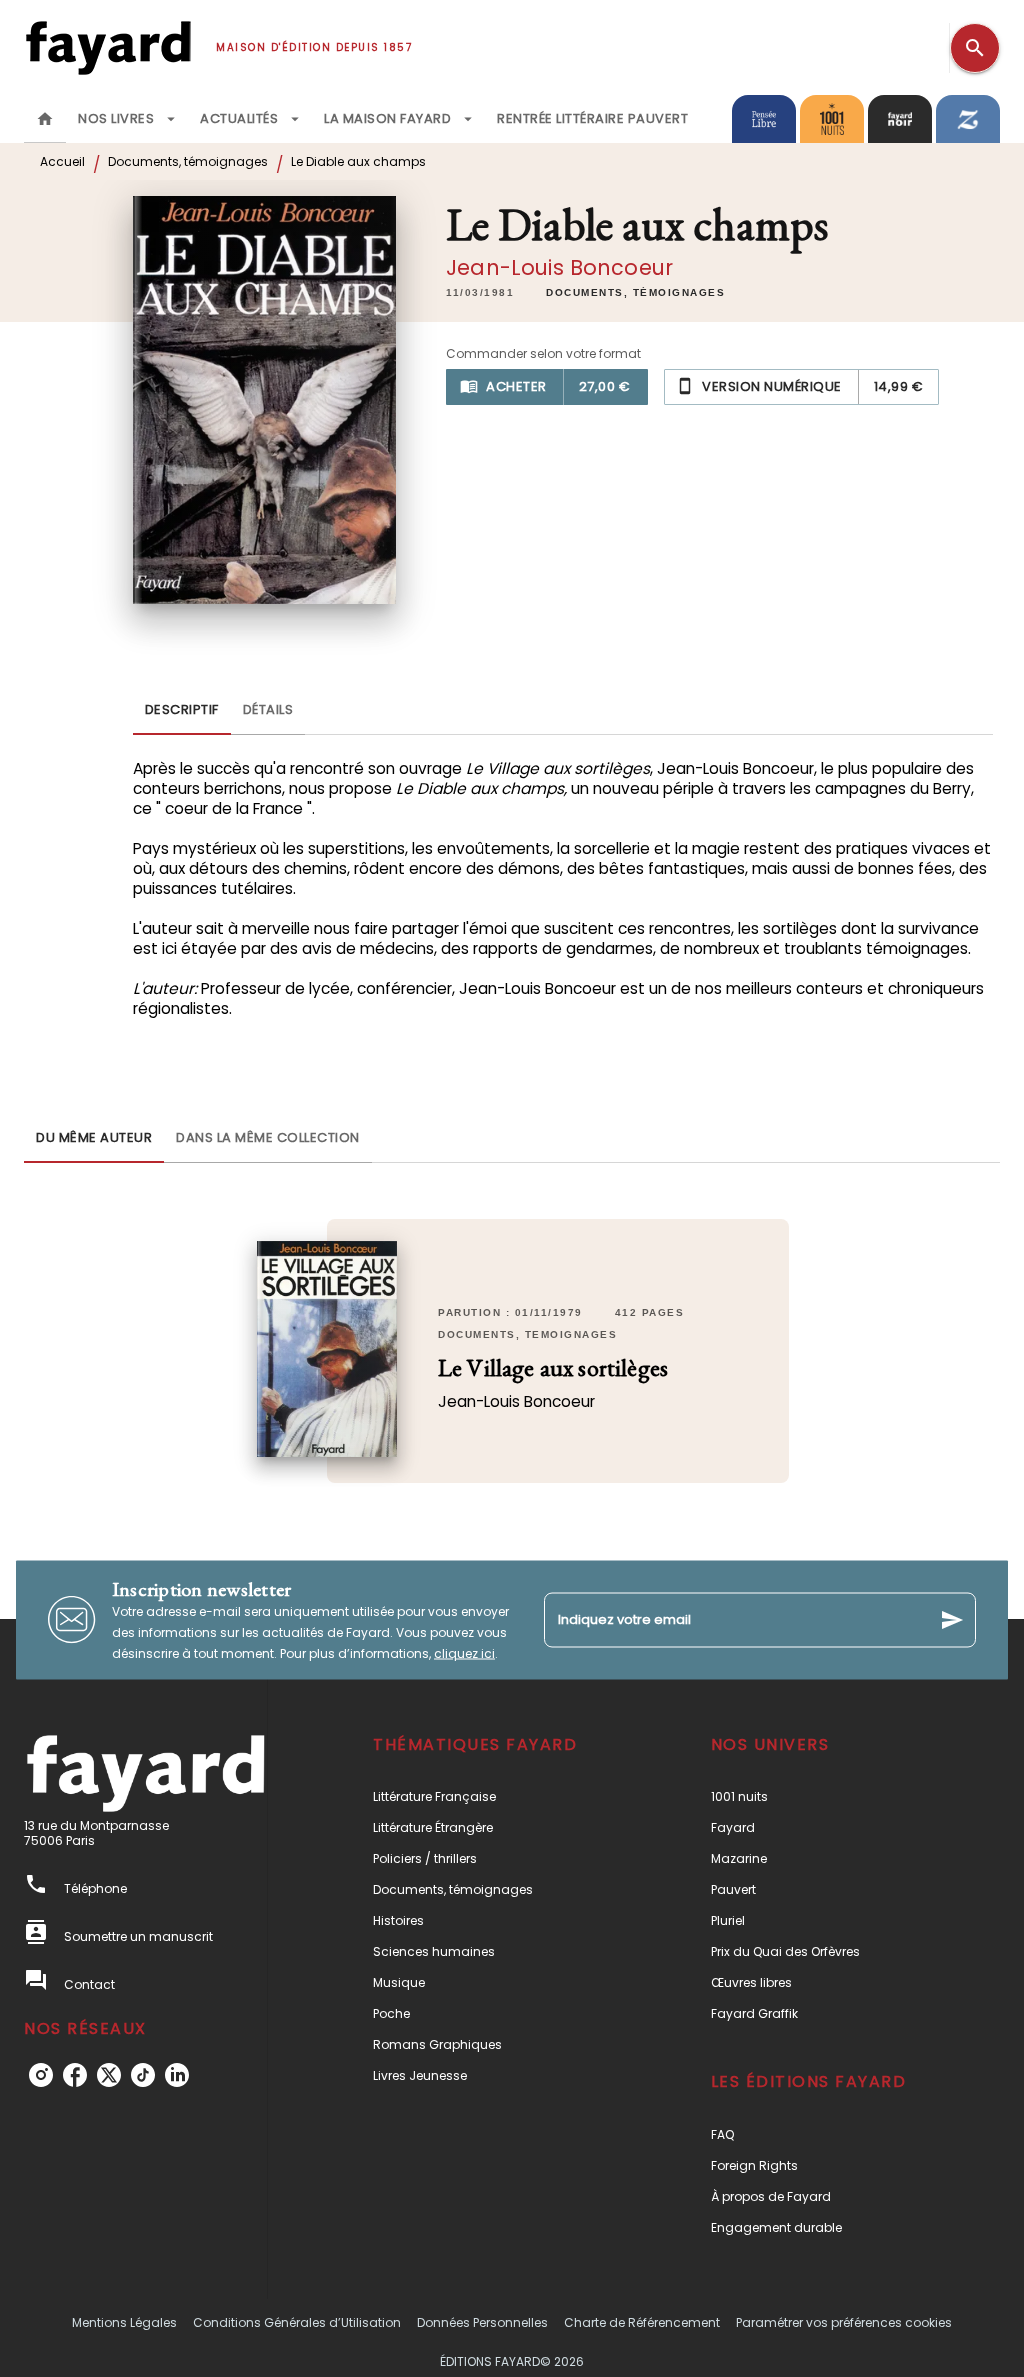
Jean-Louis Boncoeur (559, 267)
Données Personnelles (482, 2322)
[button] (635, 293)
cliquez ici (464, 1652)
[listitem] (41, 2075)
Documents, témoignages (188, 161)
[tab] (45, 119)
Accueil (62, 161)
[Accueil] (108, 47)
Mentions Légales (124, 2322)
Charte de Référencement (642, 2322)
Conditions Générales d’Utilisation (297, 2322)
